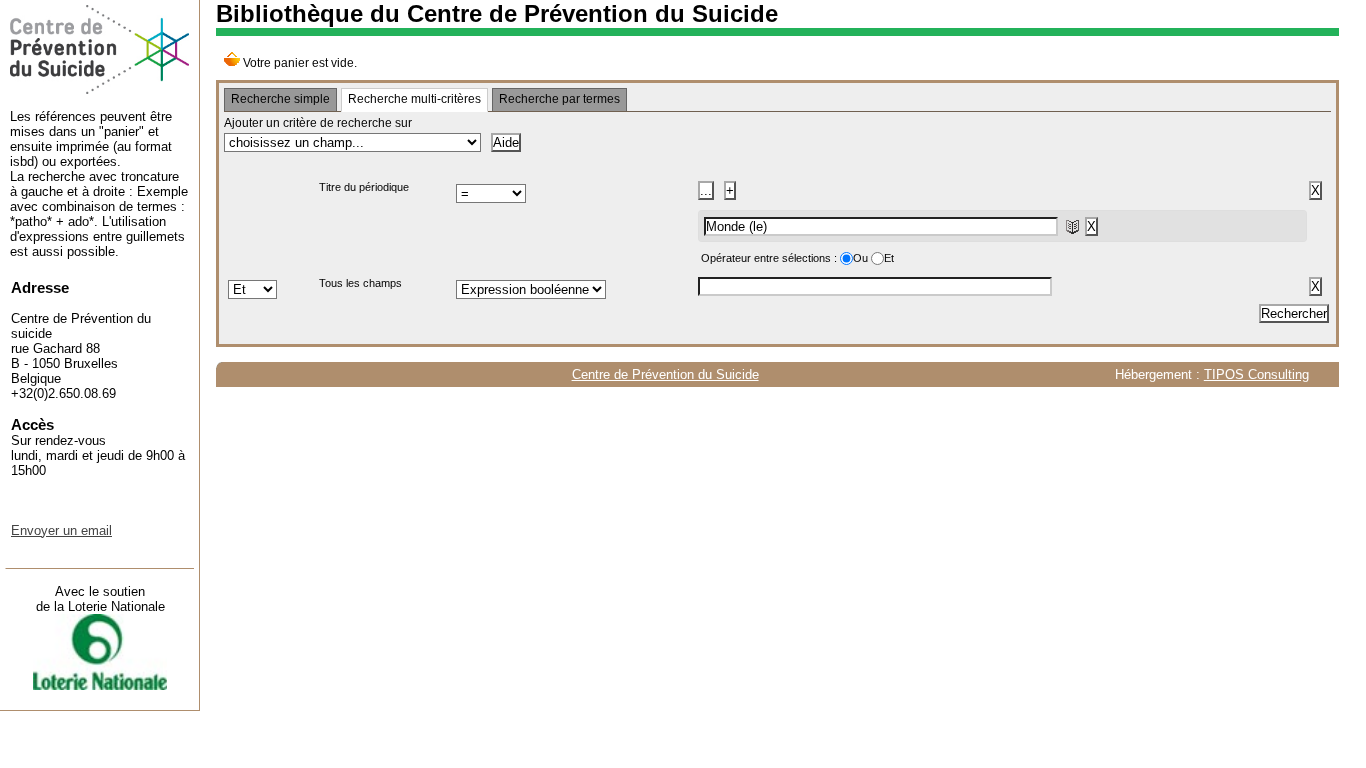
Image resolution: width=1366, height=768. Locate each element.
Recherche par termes (559, 99)
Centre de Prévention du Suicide (665, 374)
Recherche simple (280, 99)
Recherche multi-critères (414, 99)
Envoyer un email (61, 530)
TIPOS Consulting (1256, 374)
